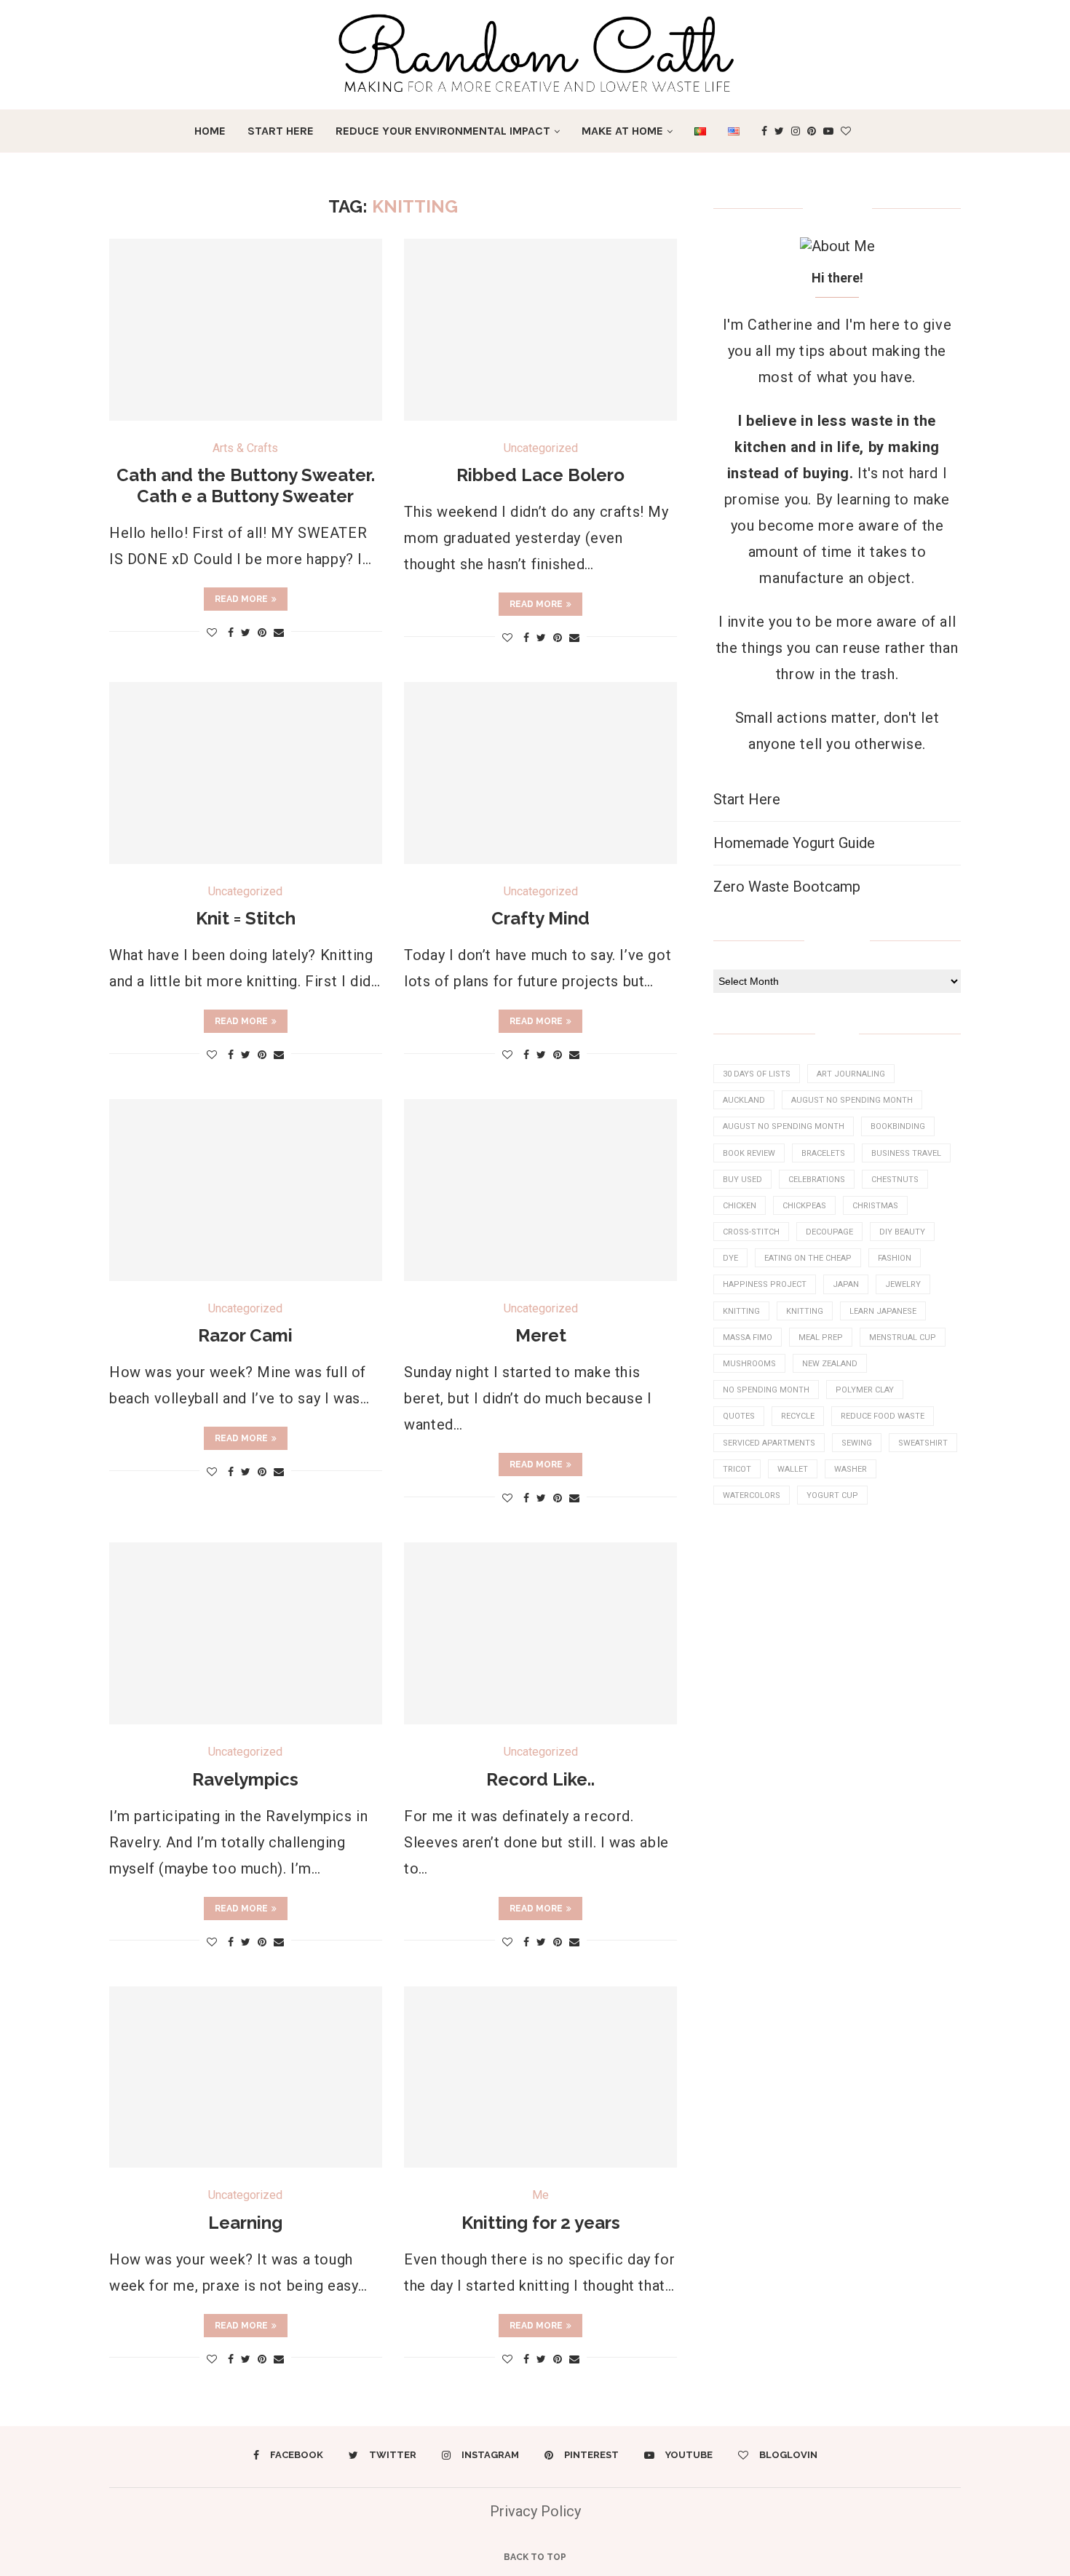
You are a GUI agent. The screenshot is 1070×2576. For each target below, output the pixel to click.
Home (210, 131)
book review (749, 1153)
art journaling (851, 1074)
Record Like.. (540, 1779)
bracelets (823, 1153)
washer (851, 1469)
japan (846, 1284)
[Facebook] (764, 131)
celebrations (817, 1180)
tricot (737, 1469)
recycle (798, 1416)
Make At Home (622, 131)
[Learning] (246, 2077)
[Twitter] (779, 131)
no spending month (766, 1390)
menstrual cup (903, 1337)
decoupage (829, 1232)
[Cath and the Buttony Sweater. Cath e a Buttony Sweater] (246, 330)
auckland (744, 1100)
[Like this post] (212, 633)
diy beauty (902, 1232)
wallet (793, 1469)
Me (540, 2195)
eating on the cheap (808, 1258)
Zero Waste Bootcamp (787, 887)
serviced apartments (769, 1443)
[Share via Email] (279, 633)
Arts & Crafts (245, 448)
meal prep (821, 1337)
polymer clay (865, 1390)
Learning (245, 2223)
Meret (541, 1335)
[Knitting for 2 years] (540, 2077)
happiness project (765, 1284)
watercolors (752, 1495)
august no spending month (852, 1100)
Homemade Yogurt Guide (794, 843)
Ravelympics (245, 1779)
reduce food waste (883, 1416)
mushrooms (749, 1364)
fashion (895, 1258)
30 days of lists (757, 1074)
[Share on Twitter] (246, 633)
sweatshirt (923, 1443)
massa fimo (748, 1337)
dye (730, 1258)
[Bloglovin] (846, 131)
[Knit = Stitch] (246, 773)
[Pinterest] (812, 131)
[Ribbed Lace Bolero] (540, 330)
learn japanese (883, 1311)
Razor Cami (245, 1335)
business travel (906, 1153)
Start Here (281, 131)
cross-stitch (751, 1232)
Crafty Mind (540, 918)
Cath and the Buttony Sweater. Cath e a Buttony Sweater (246, 486)
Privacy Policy (535, 2511)
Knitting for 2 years (541, 2223)
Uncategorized (541, 448)
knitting (741, 1311)
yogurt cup (832, 1495)
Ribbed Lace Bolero (540, 475)
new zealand (830, 1364)
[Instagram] (796, 131)
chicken (740, 1206)
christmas (875, 1206)
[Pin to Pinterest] (262, 633)
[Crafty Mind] (540, 773)
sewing (857, 1443)
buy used (742, 1180)
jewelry (903, 1284)
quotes (739, 1416)
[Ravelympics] (246, 1633)
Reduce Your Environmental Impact (443, 131)
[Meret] (540, 1190)
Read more (241, 599)
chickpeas (804, 1206)
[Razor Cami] (246, 1190)
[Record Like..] (540, 1633)
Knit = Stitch (246, 918)
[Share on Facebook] (231, 633)
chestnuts (895, 1180)
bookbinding (898, 1126)
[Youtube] (828, 131)
